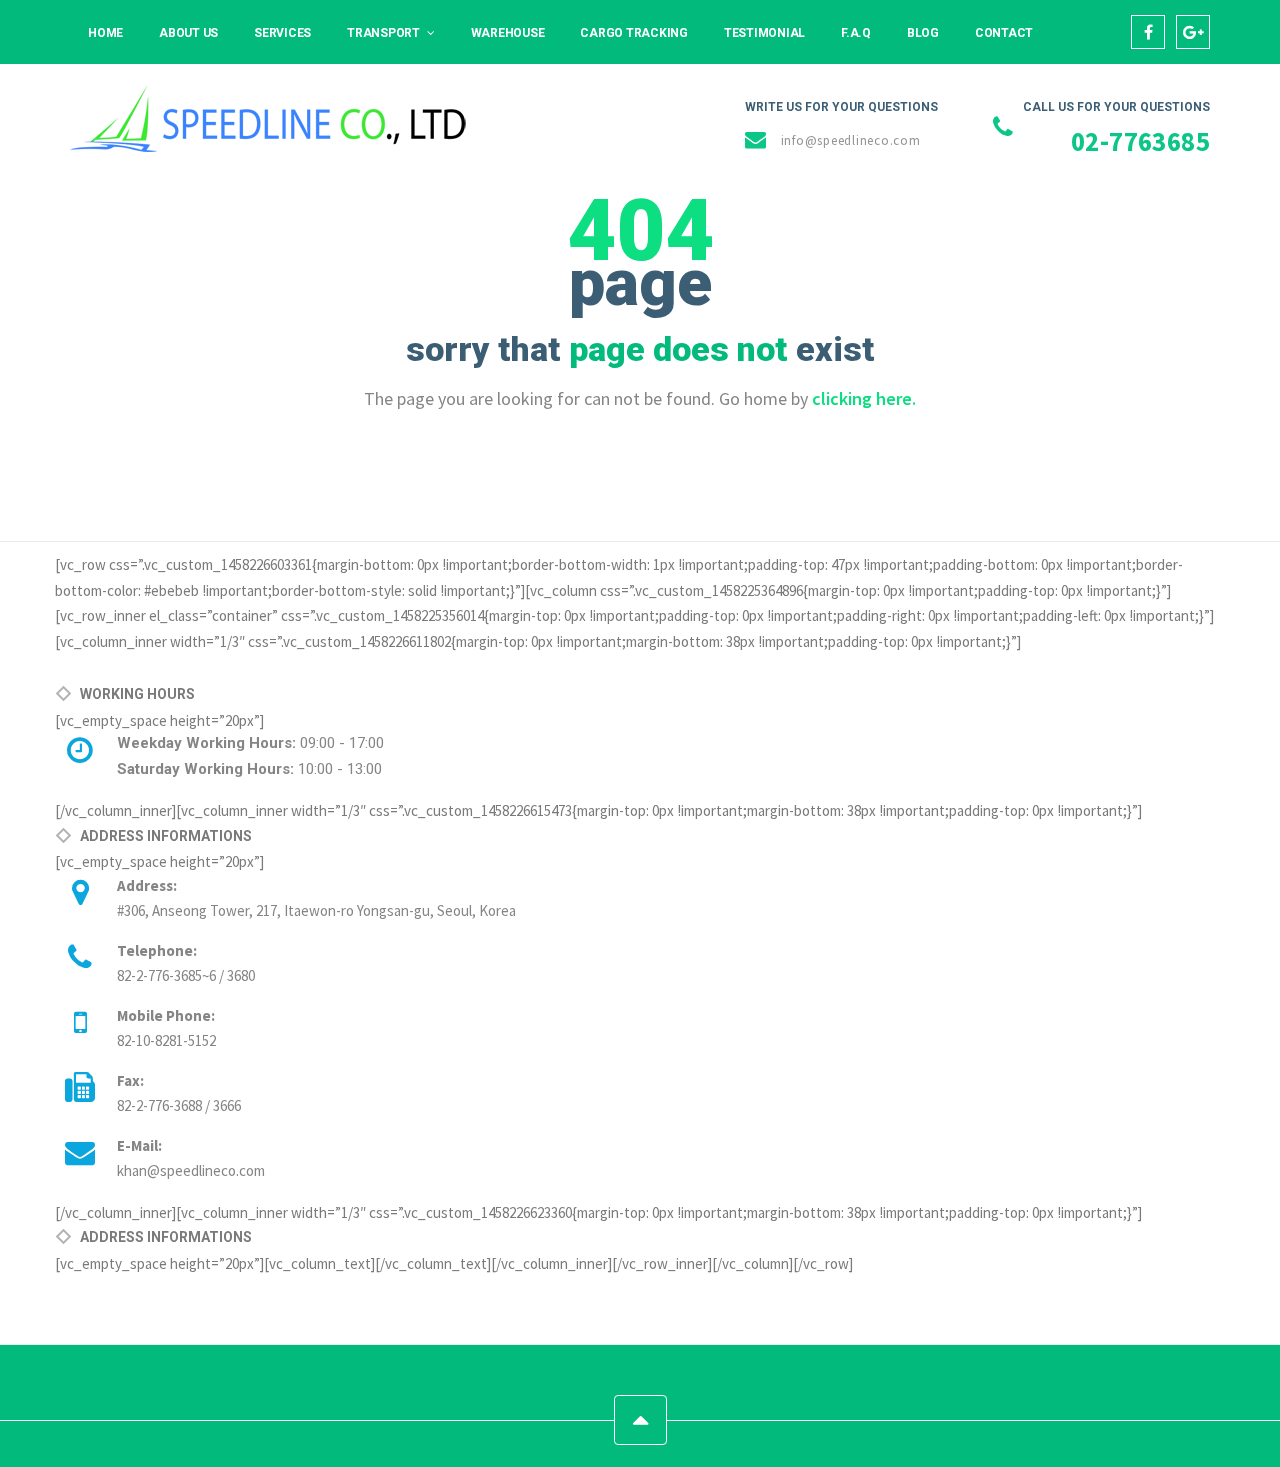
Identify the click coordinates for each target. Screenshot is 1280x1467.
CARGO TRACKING (634, 33)
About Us (188, 33)
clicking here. (864, 398)
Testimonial (764, 33)
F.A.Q (856, 33)
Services (282, 33)
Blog (923, 33)
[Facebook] (1148, 32)
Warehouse (508, 33)
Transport (383, 33)
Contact (1004, 33)
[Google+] (1193, 32)
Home (105, 33)
